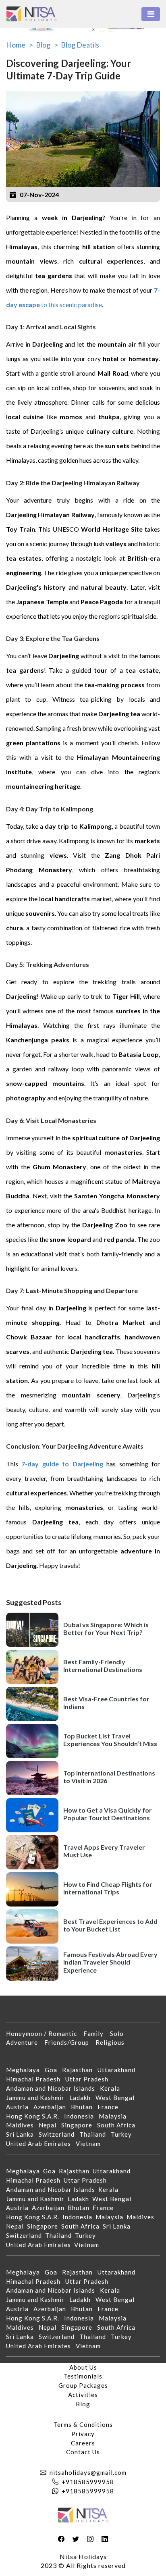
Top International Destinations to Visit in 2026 (109, 1777)
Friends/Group (70, 2042)
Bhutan (84, 2107)
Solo (120, 2033)
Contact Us (83, 2452)
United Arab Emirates (41, 2144)
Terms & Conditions (83, 2424)
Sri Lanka (22, 2134)
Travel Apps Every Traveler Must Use (104, 1851)
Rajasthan (80, 2070)
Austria (20, 2107)
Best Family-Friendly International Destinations (103, 1665)
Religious (113, 2042)
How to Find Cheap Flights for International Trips (108, 1888)
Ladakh (82, 2098)
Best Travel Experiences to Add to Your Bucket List (110, 1925)
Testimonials (83, 2376)
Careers (83, 2443)
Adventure (25, 2042)
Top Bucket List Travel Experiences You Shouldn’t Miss (110, 1740)
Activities (83, 2395)
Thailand (95, 2134)
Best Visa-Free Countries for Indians (106, 1703)
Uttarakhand (119, 2070)
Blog (83, 2404)
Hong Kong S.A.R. (35, 2116)
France (110, 2107)
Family (97, 2033)
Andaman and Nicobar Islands (53, 2088)
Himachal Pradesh (36, 2079)
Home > (20, 45)
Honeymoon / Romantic (45, 2033)
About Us (83, 2367)
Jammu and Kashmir (38, 2098)
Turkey (124, 2134)
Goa (53, 2070)
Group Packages (83, 2385)
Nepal (50, 2125)
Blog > (47, 45)
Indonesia (81, 2116)
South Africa (119, 2125)
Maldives (22, 2125)
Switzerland (59, 2134)
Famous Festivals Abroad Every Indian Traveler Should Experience (110, 1962)
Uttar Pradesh (89, 2079)
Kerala (112, 2088)
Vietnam (91, 2144)
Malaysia (115, 2116)
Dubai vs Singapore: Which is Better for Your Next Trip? (106, 1628)
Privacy (83, 2434)
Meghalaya (25, 2070)
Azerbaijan (52, 2107)
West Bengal (117, 2098)
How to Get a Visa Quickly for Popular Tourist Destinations (108, 1814)
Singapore (79, 2125)
